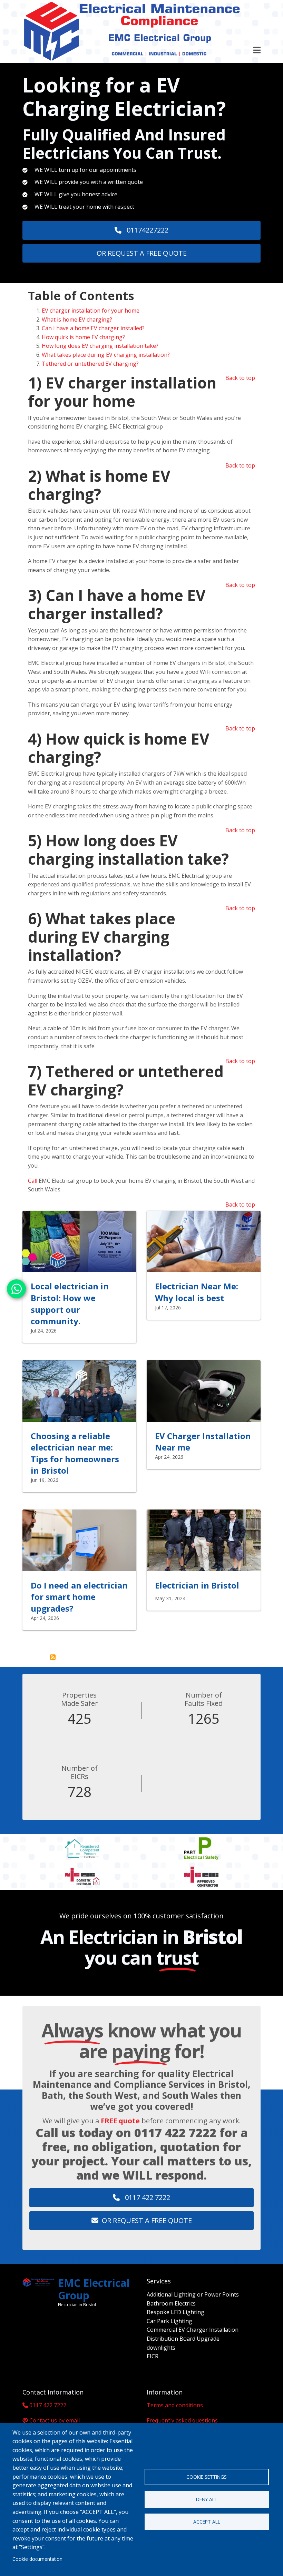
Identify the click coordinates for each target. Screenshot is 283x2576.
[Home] (131, 31)
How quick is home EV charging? (83, 337)
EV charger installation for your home (91, 311)
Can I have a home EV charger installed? (93, 328)
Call (33, 1181)
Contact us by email (55, 2420)
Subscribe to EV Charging (53, 1657)
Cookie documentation (37, 2559)
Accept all (207, 2522)
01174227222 (147, 230)
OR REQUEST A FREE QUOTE (142, 253)
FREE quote (120, 2121)
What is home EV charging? (77, 319)
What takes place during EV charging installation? (106, 355)
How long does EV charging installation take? (100, 346)
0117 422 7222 (175, 2133)
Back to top (240, 378)
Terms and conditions (175, 2405)
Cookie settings (207, 2477)
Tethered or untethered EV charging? (90, 364)
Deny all (207, 2499)
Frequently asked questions (182, 2420)
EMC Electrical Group (94, 2289)
